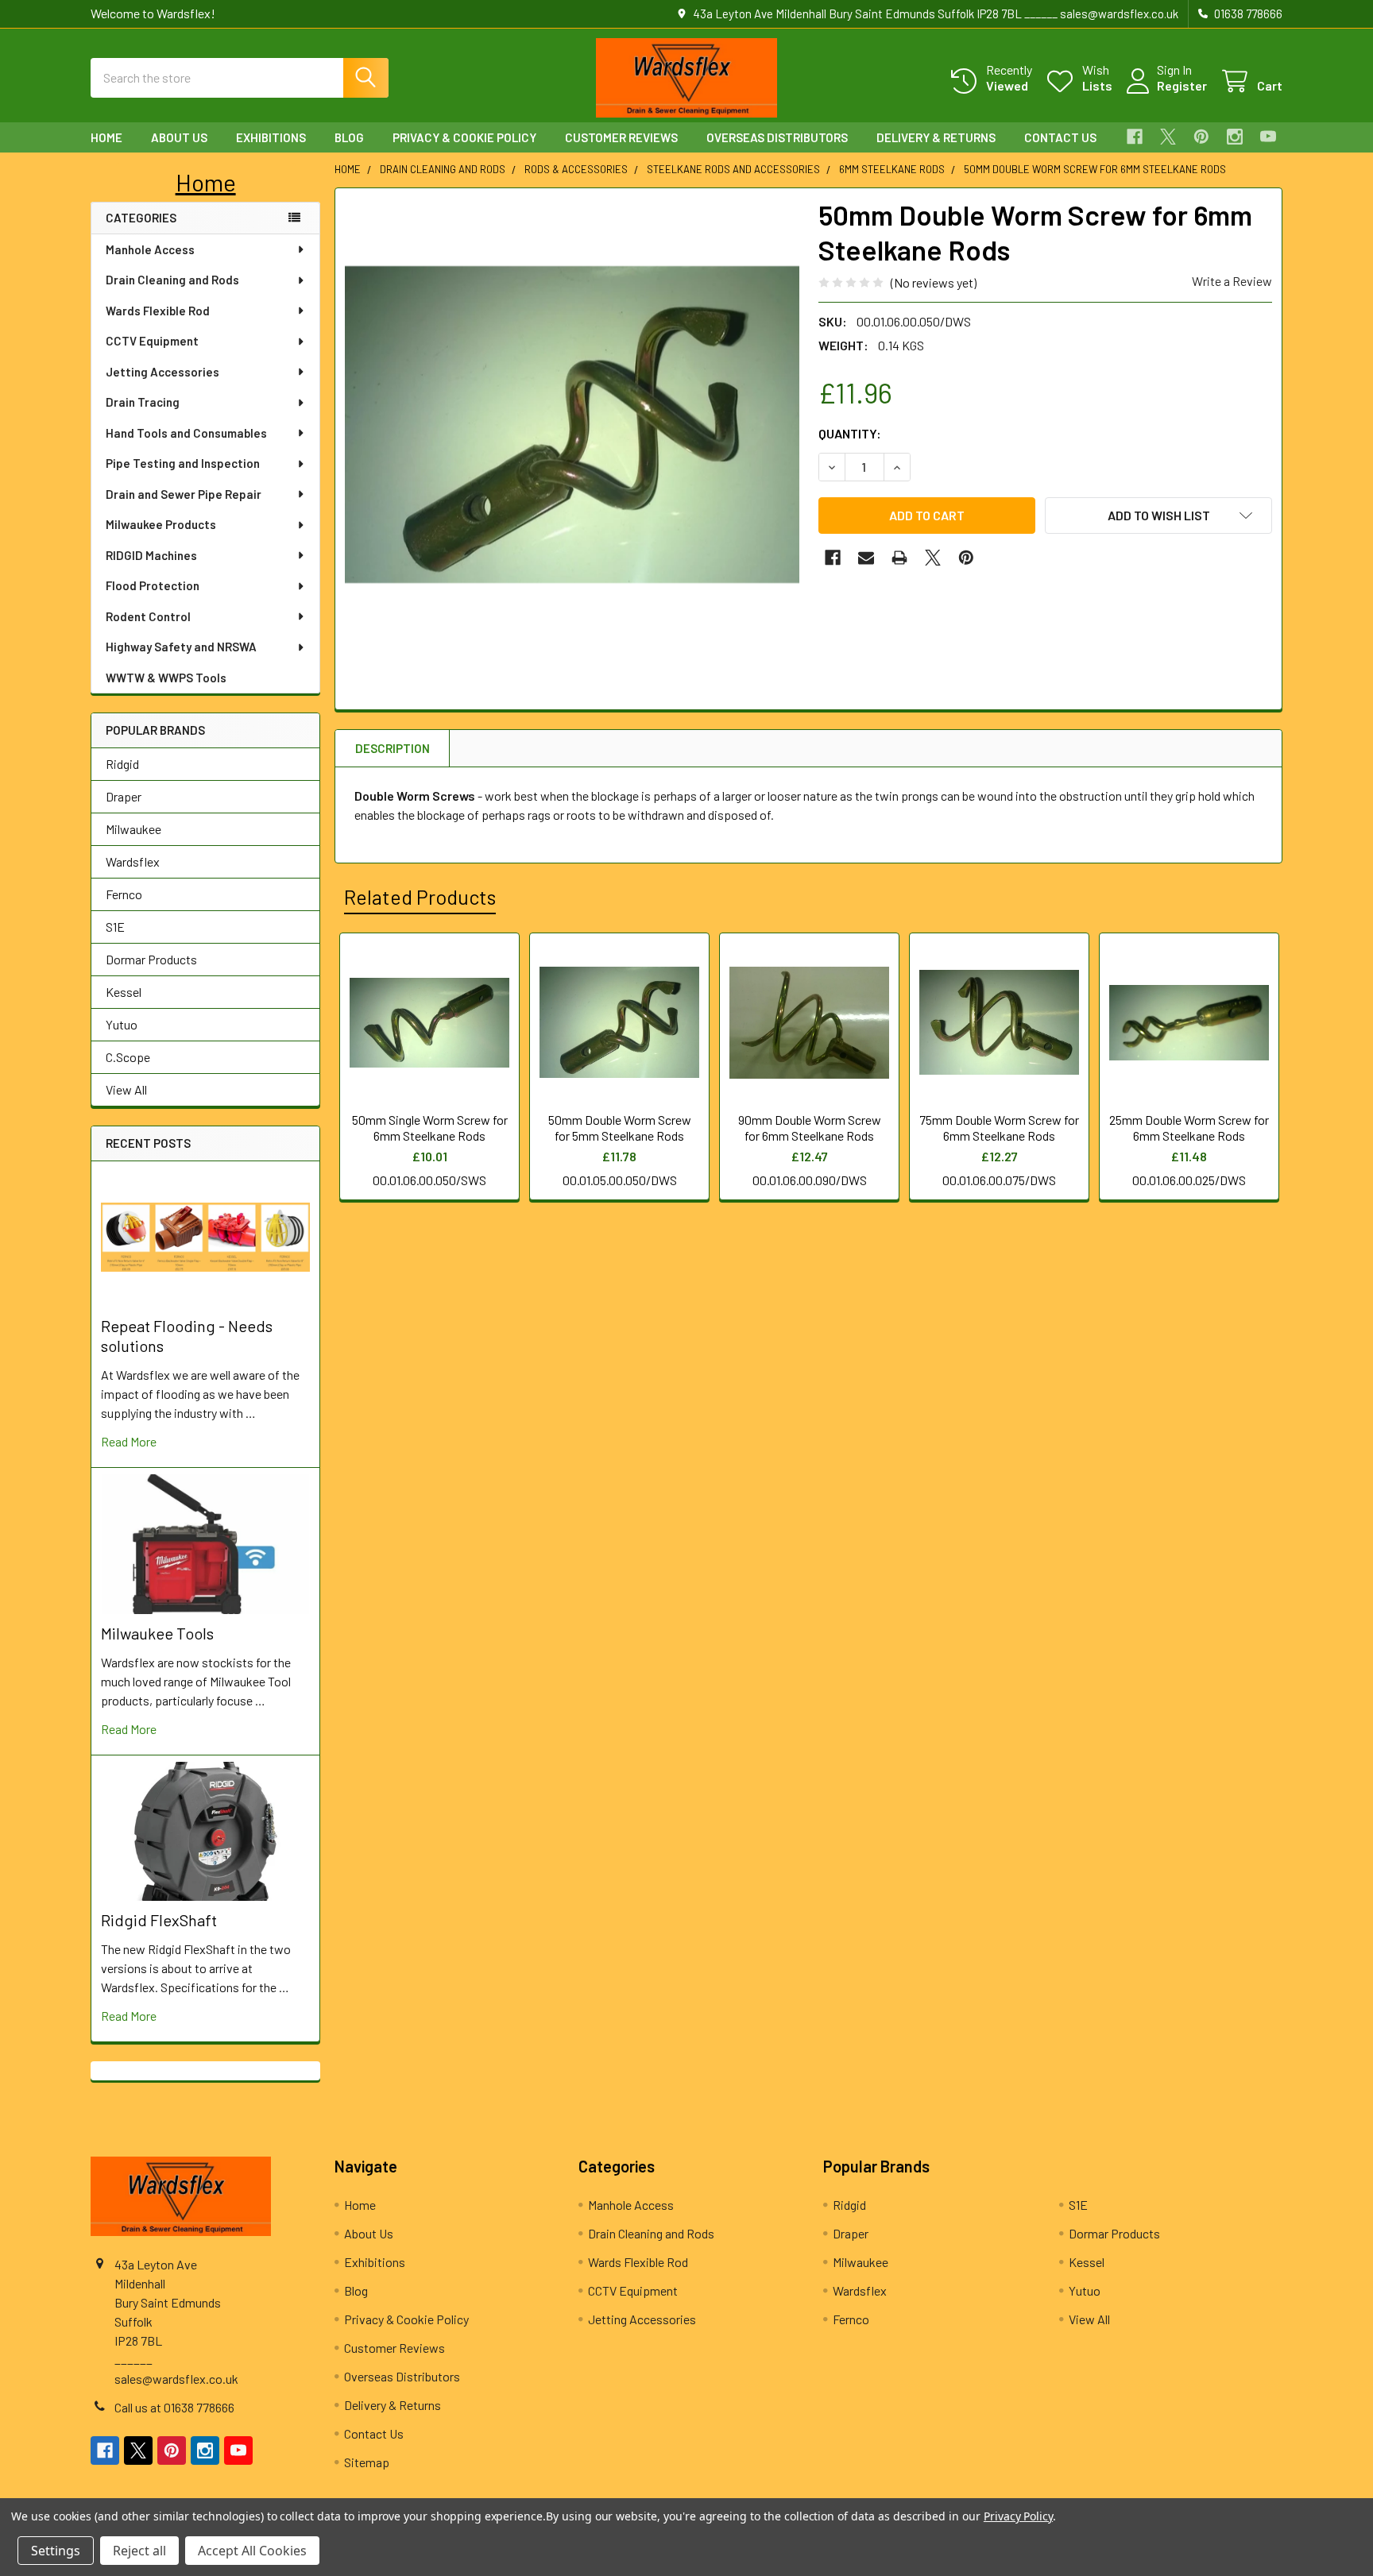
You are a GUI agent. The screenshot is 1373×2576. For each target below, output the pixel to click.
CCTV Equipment (152, 341)
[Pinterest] (1201, 137)
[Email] (866, 558)
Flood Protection (153, 585)
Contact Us (1060, 137)
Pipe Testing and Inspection (183, 463)
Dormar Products (151, 959)
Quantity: (850, 433)
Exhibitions (271, 137)
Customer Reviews (621, 137)
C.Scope (128, 1057)
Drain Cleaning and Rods (172, 280)
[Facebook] (1135, 137)
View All (126, 1089)
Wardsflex (133, 861)
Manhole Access (150, 249)
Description (393, 748)
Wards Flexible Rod (158, 311)
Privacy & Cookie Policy (464, 137)
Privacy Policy (1018, 2516)
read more (129, 1441)
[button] (206, 182)
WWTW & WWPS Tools (166, 678)
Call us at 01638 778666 (174, 2407)
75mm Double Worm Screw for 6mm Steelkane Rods (999, 1128)
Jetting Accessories (162, 372)
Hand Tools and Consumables (186, 433)
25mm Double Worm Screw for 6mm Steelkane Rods (1189, 1128)
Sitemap (367, 2462)
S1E (115, 927)
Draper (124, 796)
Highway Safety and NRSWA (181, 647)
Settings (56, 2551)
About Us (179, 137)
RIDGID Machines (151, 555)
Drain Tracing (143, 402)
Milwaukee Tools (157, 1633)
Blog (349, 137)
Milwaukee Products (161, 524)
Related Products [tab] (420, 897)
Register (1182, 85)
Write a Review (1232, 281)
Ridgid (122, 764)
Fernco (124, 894)
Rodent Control (148, 616)
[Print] (899, 558)
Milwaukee (133, 829)
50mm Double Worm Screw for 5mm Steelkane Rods (620, 1128)
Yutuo (122, 1024)
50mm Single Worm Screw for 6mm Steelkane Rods (430, 1128)
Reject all (139, 2551)
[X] (1168, 137)
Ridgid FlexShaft (159, 1920)
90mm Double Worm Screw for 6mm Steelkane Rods (810, 1128)
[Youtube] (1268, 137)
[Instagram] (1235, 137)
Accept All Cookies (252, 2551)
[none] (572, 425)
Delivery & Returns (936, 137)
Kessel (124, 992)
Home (106, 137)
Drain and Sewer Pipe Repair (184, 494)
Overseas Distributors (777, 137)
